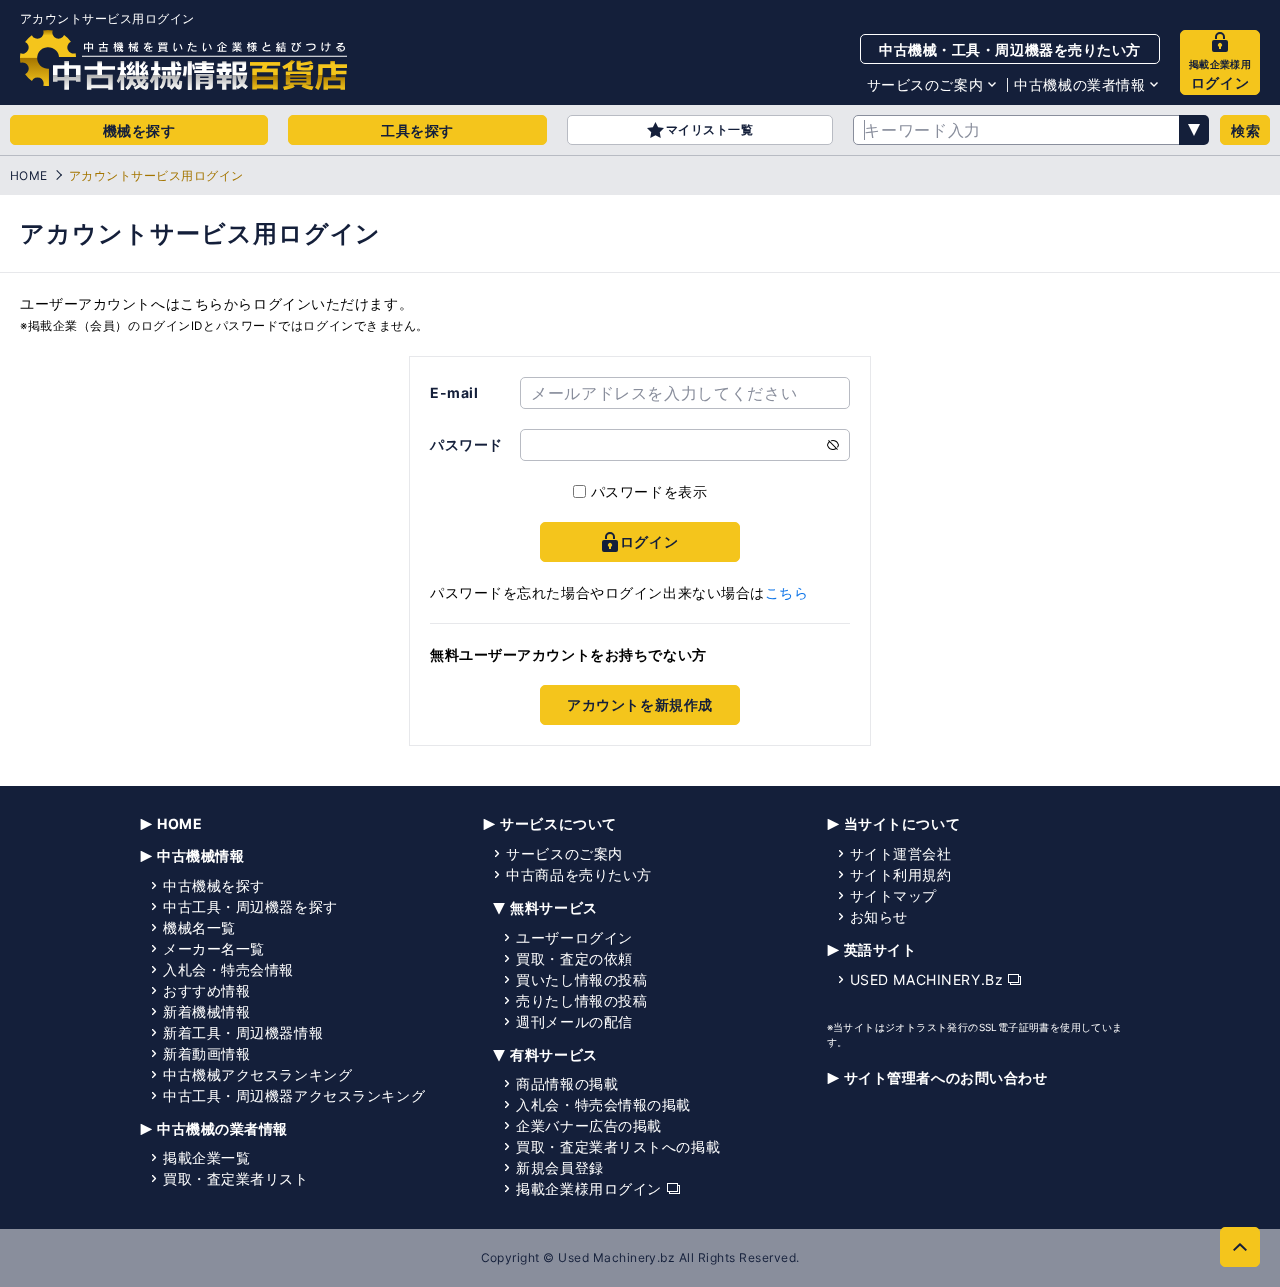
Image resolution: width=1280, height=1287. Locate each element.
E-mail (454, 392)
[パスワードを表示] (833, 445)
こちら (787, 592)
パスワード (466, 444)
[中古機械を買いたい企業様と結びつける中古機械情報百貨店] (183, 60)
